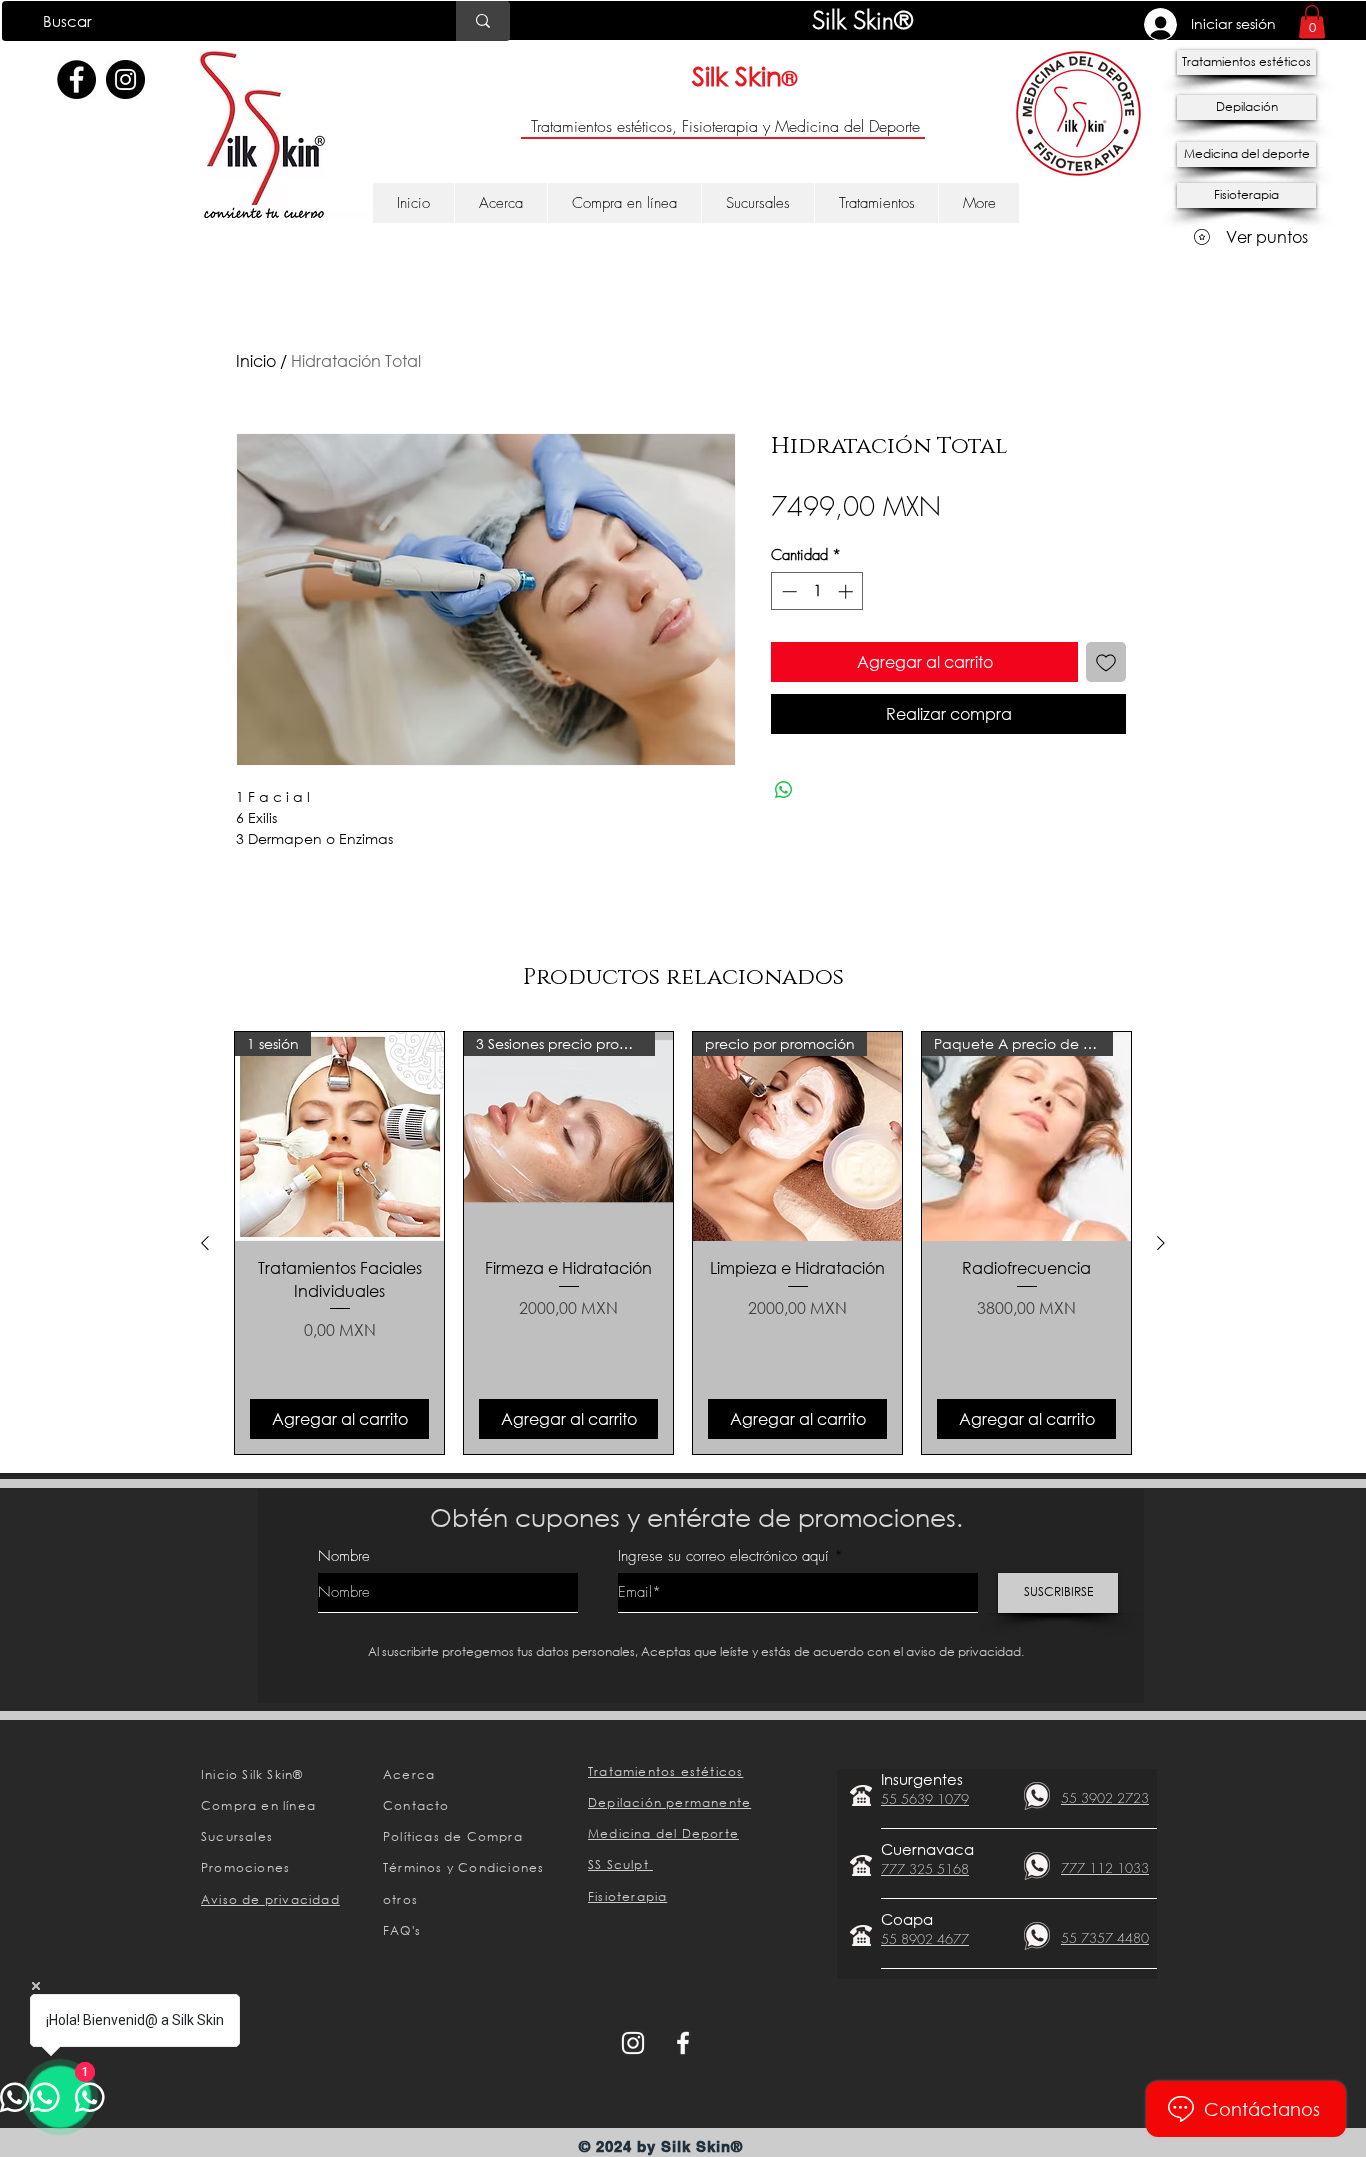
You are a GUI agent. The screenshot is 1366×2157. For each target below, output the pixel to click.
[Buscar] (483, 21)
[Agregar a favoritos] (1106, 662)
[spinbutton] (817, 591)
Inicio (256, 360)
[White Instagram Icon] (633, 2043)
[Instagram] (125, 79)
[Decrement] (787, 591)
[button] (1312, 21)
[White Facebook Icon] (683, 2043)
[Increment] (847, 591)
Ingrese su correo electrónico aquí (723, 1556)
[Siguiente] (1161, 1243)
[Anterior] (205, 1243)
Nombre (344, 1556)
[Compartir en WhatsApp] (784, 790)
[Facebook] (76, 79)
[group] (683, 1242)
